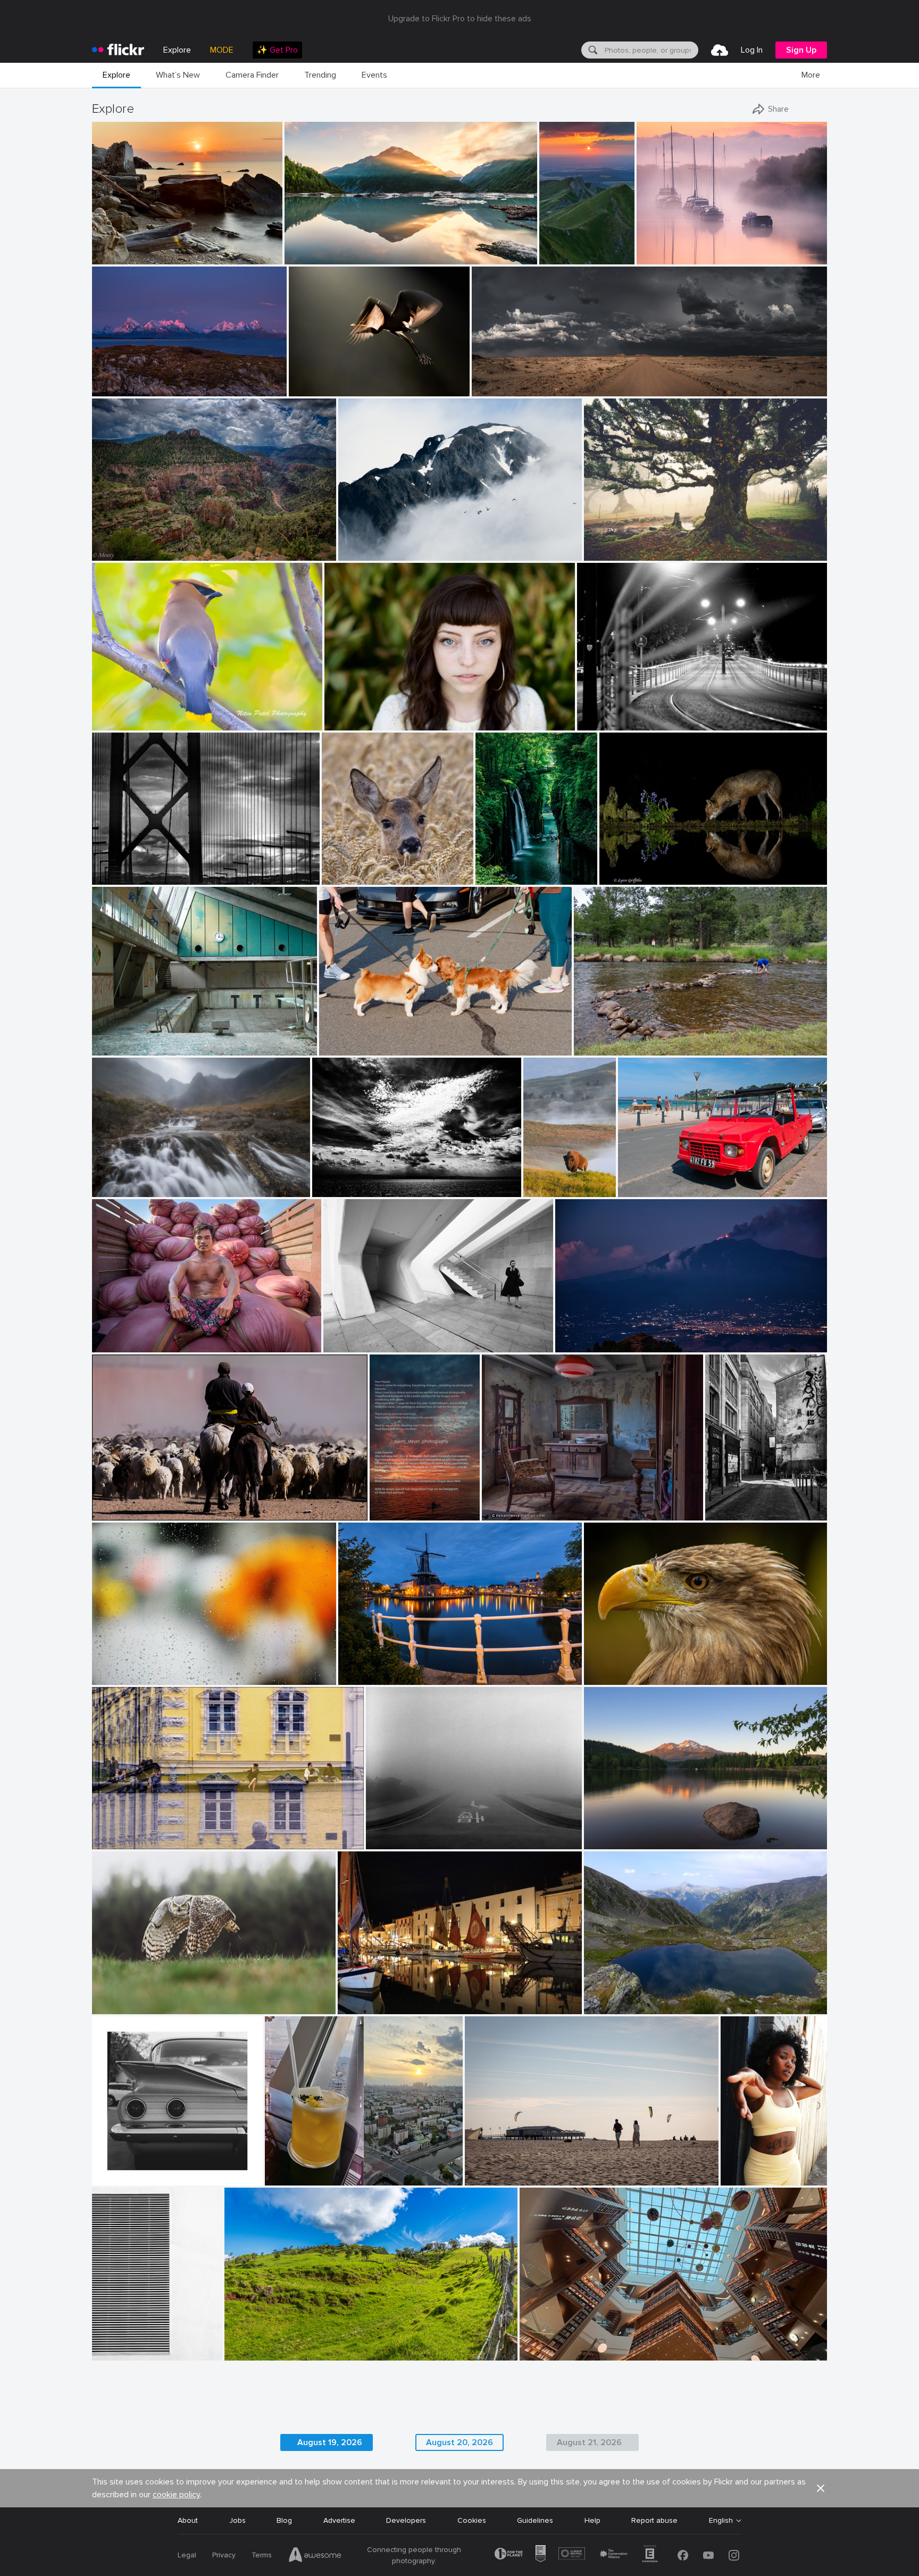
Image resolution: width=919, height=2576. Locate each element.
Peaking (356, 544)
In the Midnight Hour (132, 380)
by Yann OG (558, 257)
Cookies (472, 2520)
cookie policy (176, 2495)
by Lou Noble (345, 723)
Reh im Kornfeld (353, 868)
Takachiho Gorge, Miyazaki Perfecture (507, 868)
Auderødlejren (120, 1039)
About (188, 2520)
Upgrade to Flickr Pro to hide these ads (460, 19)
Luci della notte (608, 714)
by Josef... (108, 1513)
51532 (496, 1504)
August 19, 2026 (330, 2442)
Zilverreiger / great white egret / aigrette (349, 380)
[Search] (592, 50)
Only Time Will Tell (320, 248)
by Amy (537, 1189)
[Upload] (720, 50)
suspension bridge (127, 867)
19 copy (738, 2169)
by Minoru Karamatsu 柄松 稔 (134, 876)
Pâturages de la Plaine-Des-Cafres (288, 2344)
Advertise (339, 2520)
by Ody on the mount (343, 1189)
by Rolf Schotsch (490, 2178)
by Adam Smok (607, 553)
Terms (262, 2555)
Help (592, 2520)
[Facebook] (683, 2555)
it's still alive (609, 544)
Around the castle (127, 1833)
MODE (222, 50)
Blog (284, 2520)
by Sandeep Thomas (614, 1842)
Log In (752, 50)
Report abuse (654, 2520)
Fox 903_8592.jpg (635, 868)
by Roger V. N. (504, 1513)
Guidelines (535, 2520)
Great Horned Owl (128, 1997)
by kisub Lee (112, 1677)
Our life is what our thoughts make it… (655, 1833)
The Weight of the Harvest (143, 1336)
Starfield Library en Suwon (569, 2344)
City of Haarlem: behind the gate (399, 1668)
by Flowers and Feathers (127, 2006)
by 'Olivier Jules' (117, 257)
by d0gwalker (345, 1345)
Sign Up (801, 50)
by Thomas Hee (499, 877)
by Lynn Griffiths (625, 877)
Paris (718, 1504)
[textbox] (650, 50)
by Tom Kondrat (390, 1842)
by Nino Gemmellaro (585, 1345)
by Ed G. (353, 553)
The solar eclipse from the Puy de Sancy (558, 248)
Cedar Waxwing (123, 714)
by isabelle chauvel (612, 2006)
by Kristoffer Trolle (119, 1048)
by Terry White (596, 1048)
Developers (406, 2520)
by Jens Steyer (391, 1513)
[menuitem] (277, 50)
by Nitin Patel (113, 723)
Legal (187, 2555)
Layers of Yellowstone (541, 1180)
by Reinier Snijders (500, 389)
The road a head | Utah (516, 380)
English (721, 2521)
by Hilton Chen (115, 1345)
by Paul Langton (117, 1189)
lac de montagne (617, 1997)
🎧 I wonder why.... (620, 1668)
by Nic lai (536, 2353)
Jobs (237, 2520)
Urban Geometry (125, 2344)
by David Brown (116, 389)
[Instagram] (734, 2555)
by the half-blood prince (353, 1048)
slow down (389, 1833)
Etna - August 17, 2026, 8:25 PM (615, 1336)
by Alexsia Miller (745, 2178)
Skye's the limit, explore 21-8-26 (151, 1180)
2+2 (103, 2169)
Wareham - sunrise (672, 248)
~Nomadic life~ (121, 1504)
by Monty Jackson (119, 553)
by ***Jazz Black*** (614, 1677)
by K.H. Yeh (111, 2353)
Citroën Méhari (648, 1180)
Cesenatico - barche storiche (392, 1997)
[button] (239, 255)
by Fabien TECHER (253, 2353)
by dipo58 (355, 1677)
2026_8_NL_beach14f (507, 2169)
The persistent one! (612, 1039)
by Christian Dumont (736, 1513)
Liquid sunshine (295, 2169)
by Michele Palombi (606, 723)
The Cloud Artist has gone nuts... (373, 1180)
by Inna (279, 2178)
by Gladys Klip (311, 389)
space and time (354, 1336)
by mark (352, 2006)
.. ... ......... (110, 1668)
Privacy (224, 2555)
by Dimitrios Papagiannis (128, 2178)
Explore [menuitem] (177, 50)
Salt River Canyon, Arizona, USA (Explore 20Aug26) (183, 544)
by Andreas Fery (346, 877)
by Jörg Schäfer (642, 1189)
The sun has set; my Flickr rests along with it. (396, 1504)
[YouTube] (708, 2555)
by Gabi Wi (110, 1842)
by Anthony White (664, 257)
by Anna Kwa (306, 257)
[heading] (118, 50)
